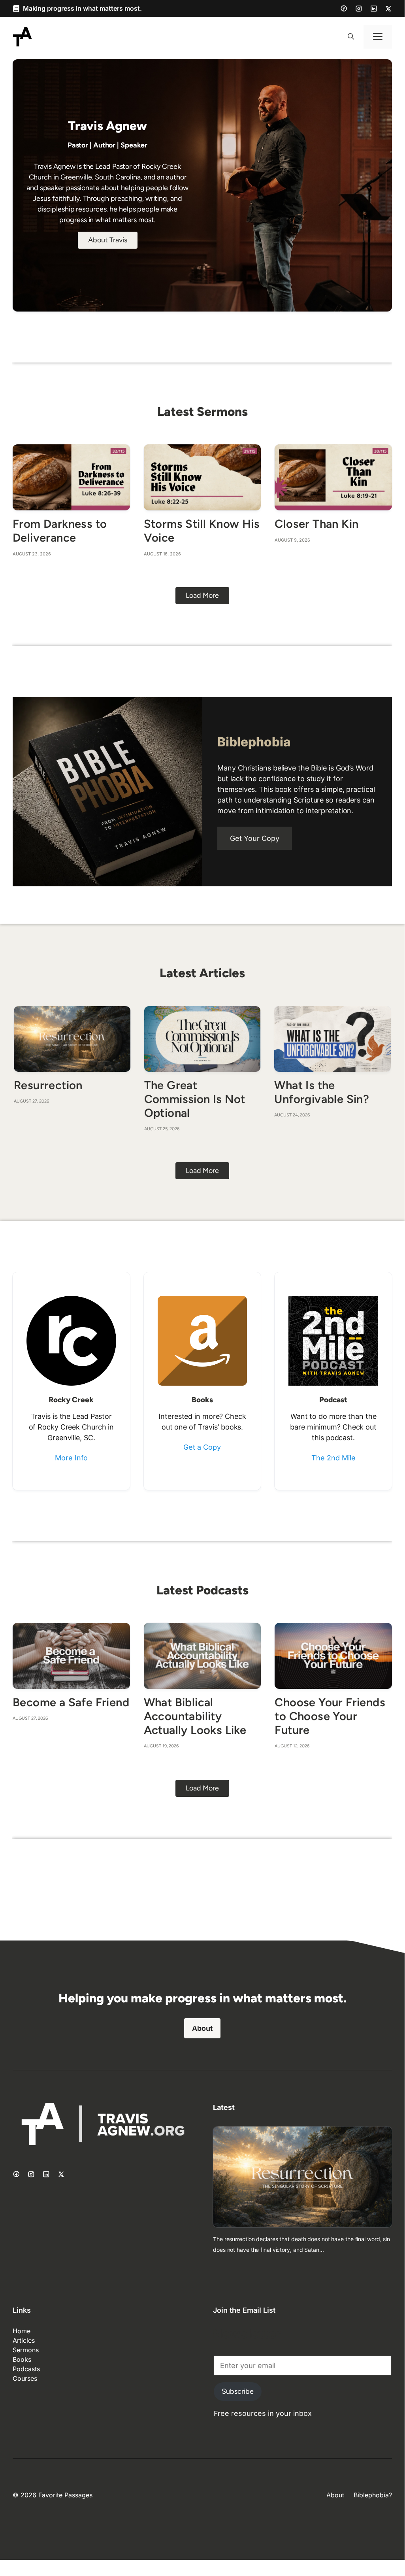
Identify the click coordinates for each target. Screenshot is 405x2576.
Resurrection (48, 1085)
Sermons (26, 2350)
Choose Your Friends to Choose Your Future (330, 1716)
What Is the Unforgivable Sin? (322, 1092)
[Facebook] (344, 8)
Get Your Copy (255, 838)
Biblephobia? (373, 2495)
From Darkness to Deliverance (60, 531)
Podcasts (26, 2369)
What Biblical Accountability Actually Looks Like (195, 1716)
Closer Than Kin (316, 524)
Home (22, 2331)
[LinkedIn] (374, 9)
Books (22, 2359)
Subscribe (238, 2391)
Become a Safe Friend (71, 1702)
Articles (24, 2340)
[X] (388, 9)
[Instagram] (359, 9)
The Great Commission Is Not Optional (195, 1099)
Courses (25, 2378)
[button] (351, 37)
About (202, 2028)
